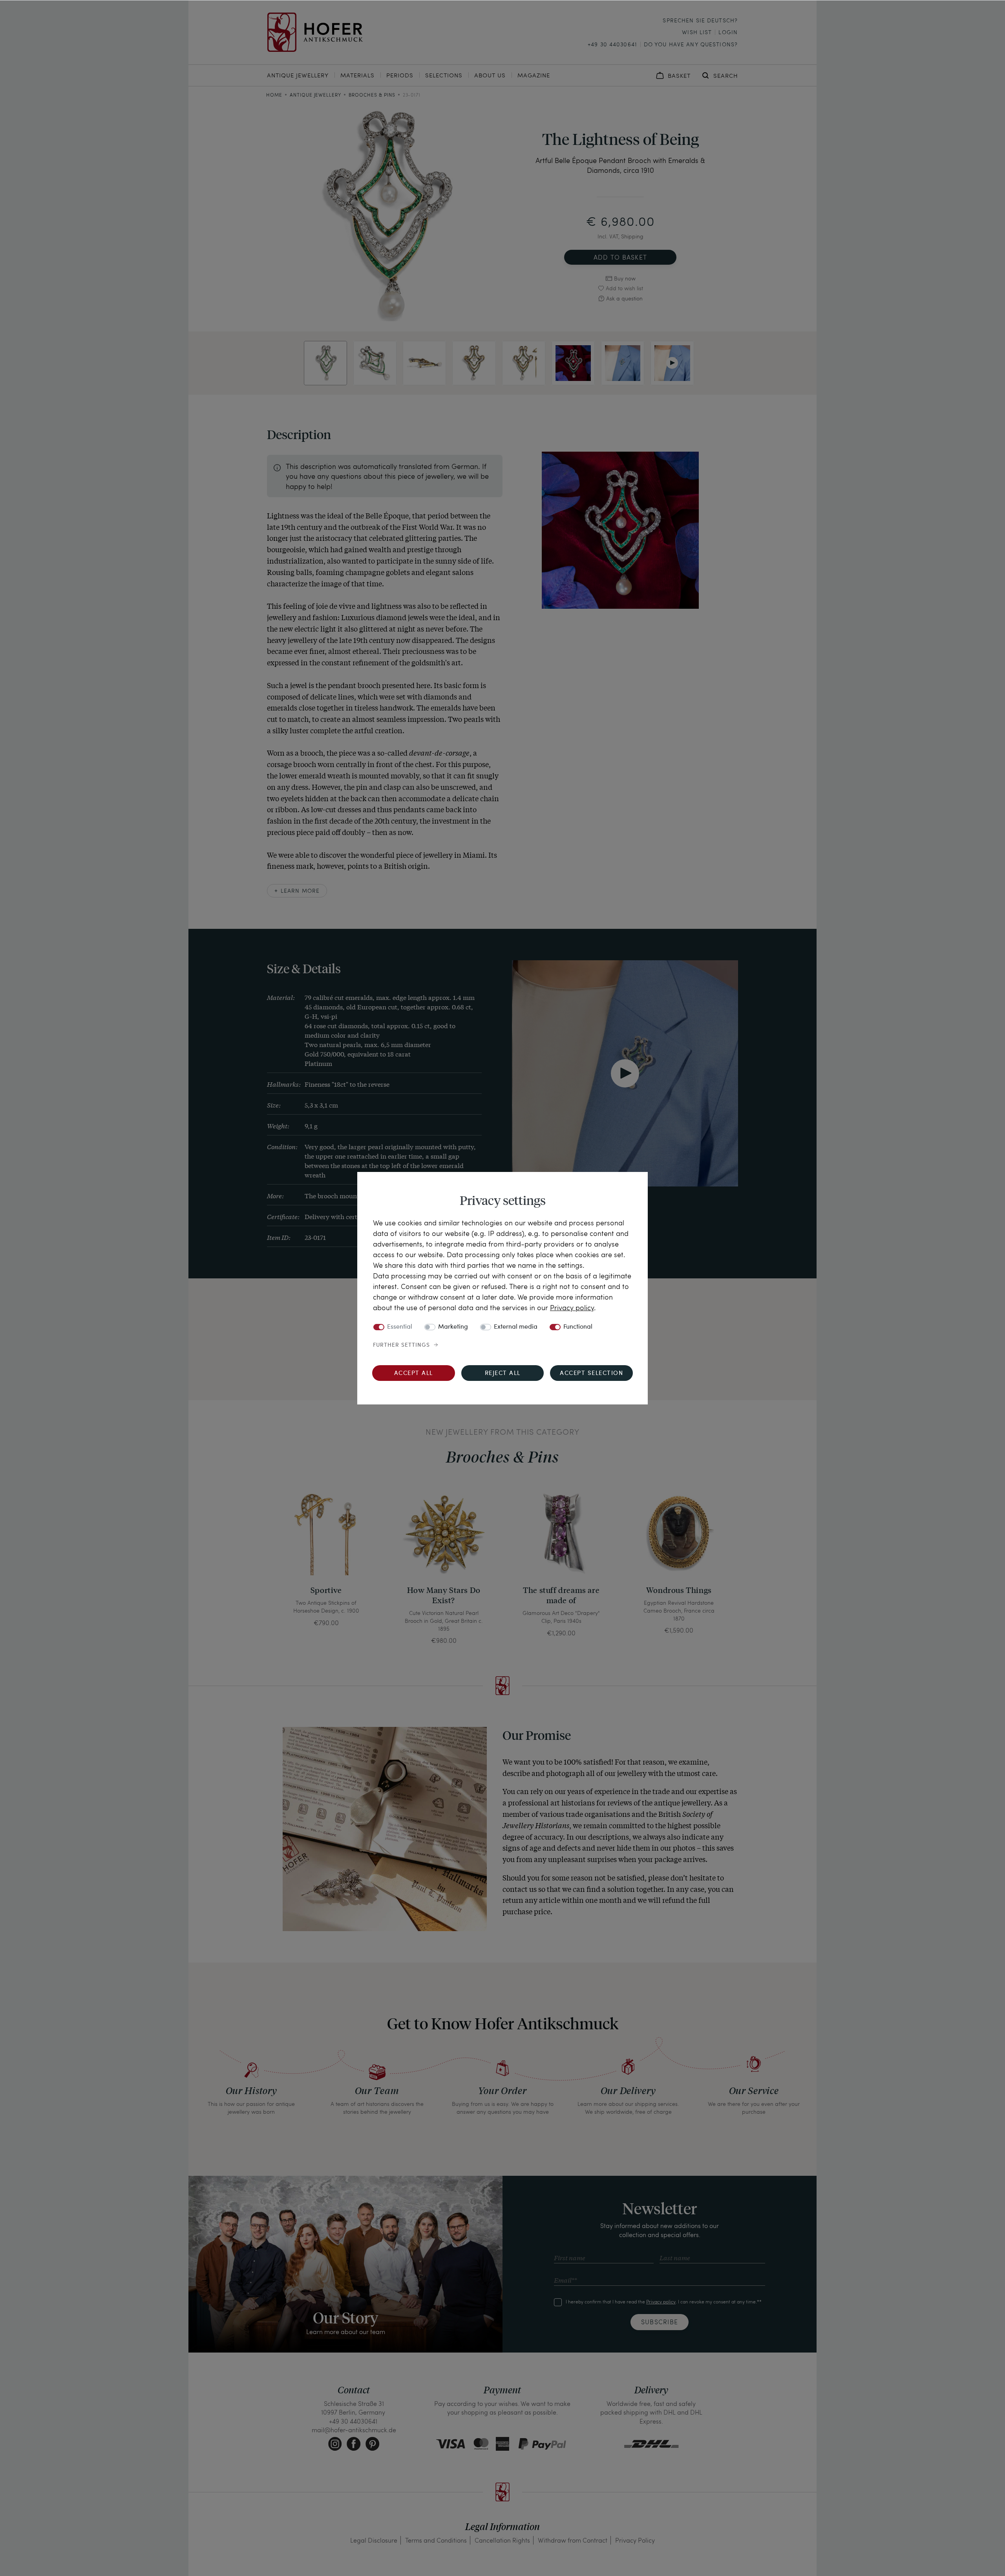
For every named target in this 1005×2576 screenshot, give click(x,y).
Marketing (453, 1327)
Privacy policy (572, 1307)
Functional (578, 1327)
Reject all (503, 1374)
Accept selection (591, 1374)
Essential (400, 1327)
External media (516, 1327)
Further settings (401, 1345)
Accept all (414, 1374)
